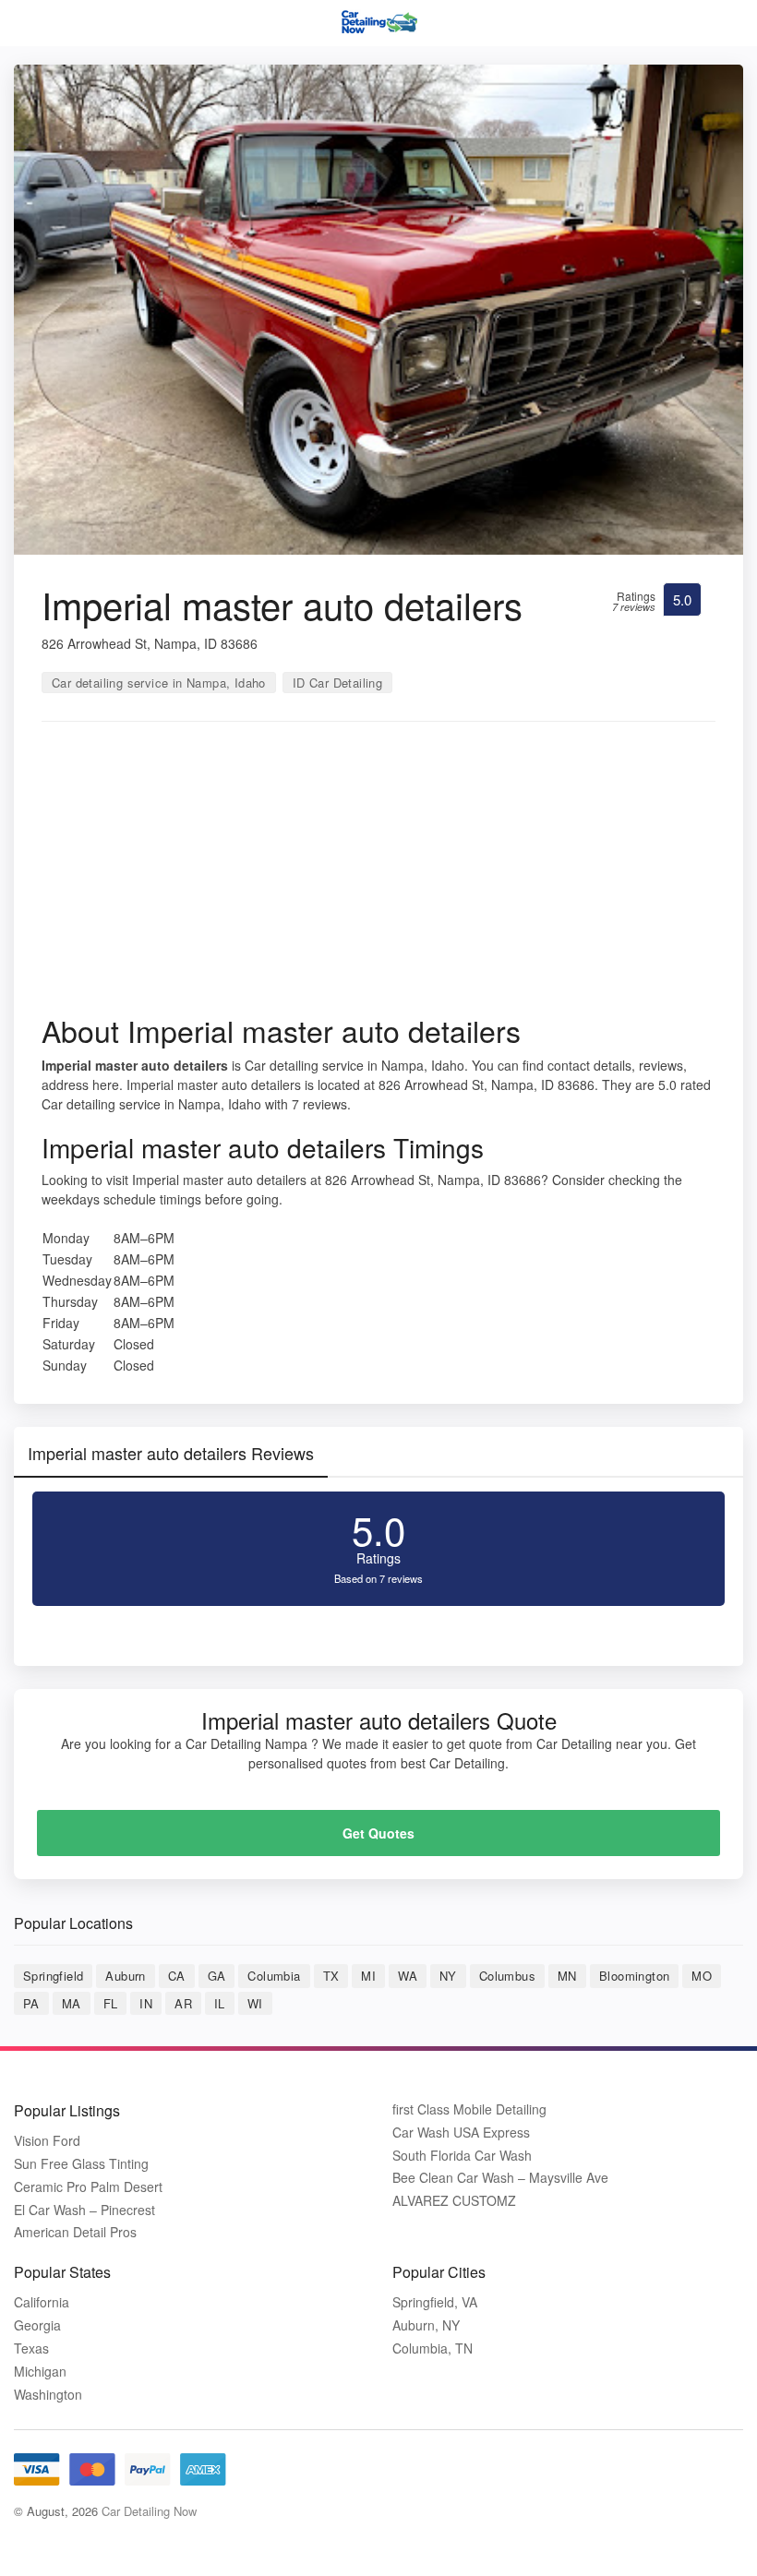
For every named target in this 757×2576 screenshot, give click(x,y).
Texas (31, 2348)
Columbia (274, 1976)
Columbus (507, 1976)
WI (255, 2003)
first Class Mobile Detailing (469, 2109)
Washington (48, 2395)
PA (31, 2003)
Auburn (125, 1976)
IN (146, 2003)
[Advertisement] (378, 874)
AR (183, 2003)
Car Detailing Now (149, 2511)
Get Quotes (378, 1833)
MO (702, 1976)
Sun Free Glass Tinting (81, 2164)
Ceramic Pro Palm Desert (88, 2187)
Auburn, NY (426, 2325)
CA (177, 1976)
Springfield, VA (435, 2302)
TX (331, 1976)
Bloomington (634, 1976)
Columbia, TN (433, 2348)
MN (567, 1976)
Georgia (37, 2325)
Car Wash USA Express (461, 2133)
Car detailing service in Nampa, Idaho (159, 683)
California (42, 2302)
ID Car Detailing (337, 683)
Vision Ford (47, 2141)
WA (408, 1976)
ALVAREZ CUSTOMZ (454, 2201)
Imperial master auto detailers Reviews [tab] (171, 1453)
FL (111, 2003)
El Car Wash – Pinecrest (84, 2210)
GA (217, 1976)
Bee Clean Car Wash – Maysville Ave (500, 2178)
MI (368, 1976)
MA (72, 2003)
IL (220, 2003)
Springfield (53, 1976)
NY (448, 1976)
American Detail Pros (75, 2232)
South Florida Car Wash (462, 2156)
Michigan (40, 2372)
